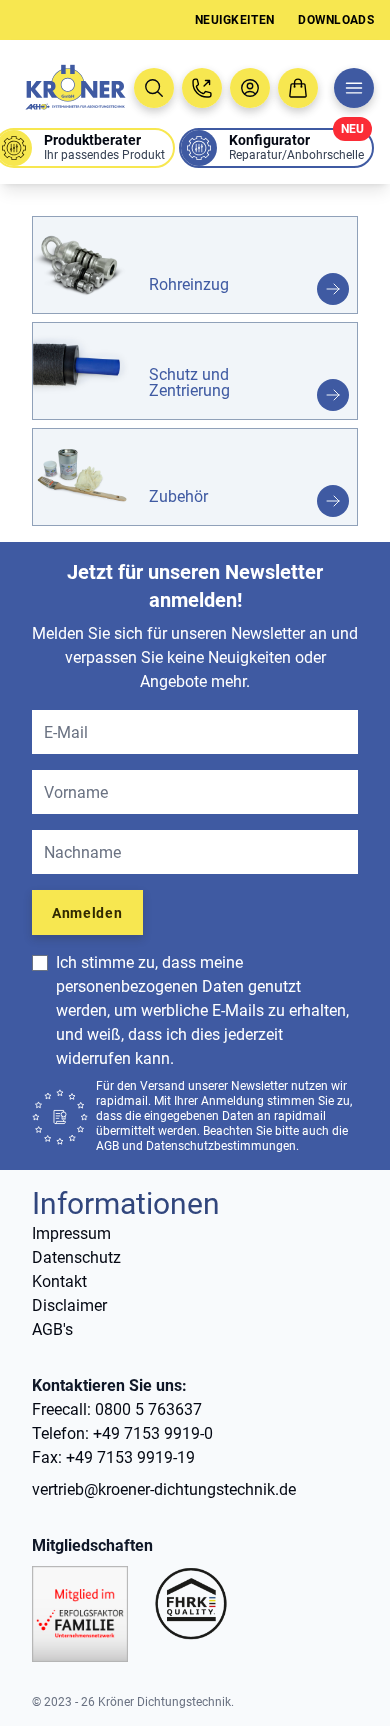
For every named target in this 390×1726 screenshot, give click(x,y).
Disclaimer (69, 1305)
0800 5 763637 (148, 1409)
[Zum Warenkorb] (298, 88)
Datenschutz (76, 1257)
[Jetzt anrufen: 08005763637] (202, 88)
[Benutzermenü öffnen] (250, 88)
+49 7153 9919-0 (153, 1433)
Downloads (336, 20)
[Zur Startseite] (74, 88)
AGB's (52, 1329)
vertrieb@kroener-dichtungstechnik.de (164, 1489)
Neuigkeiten (234, 20)
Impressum (71, 1233)
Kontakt (59, 1281)
